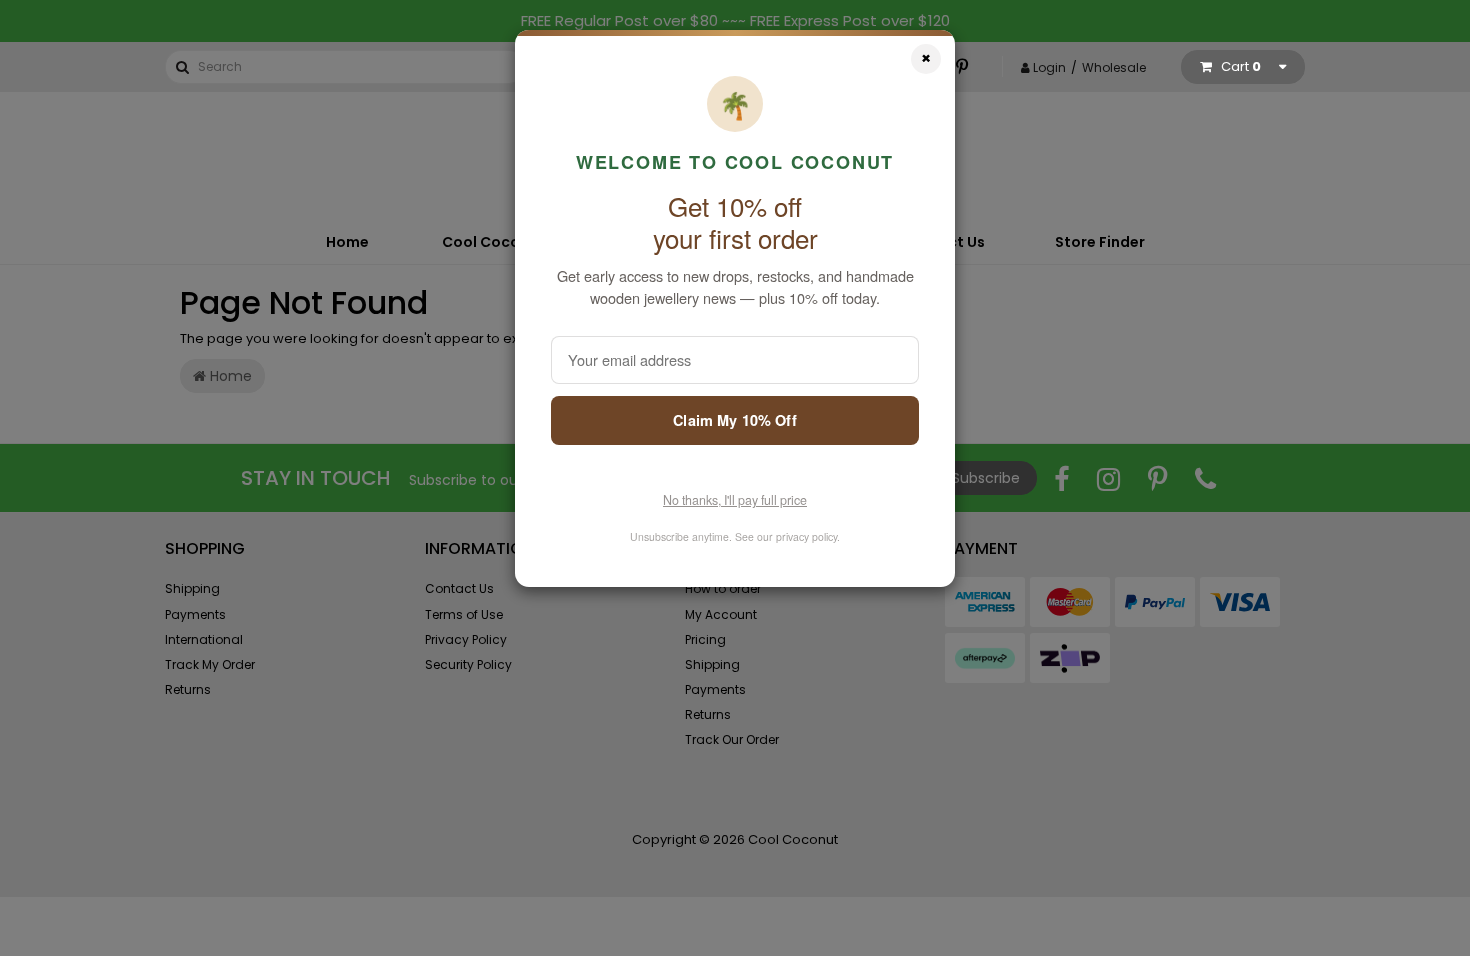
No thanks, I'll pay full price (735, 500)
